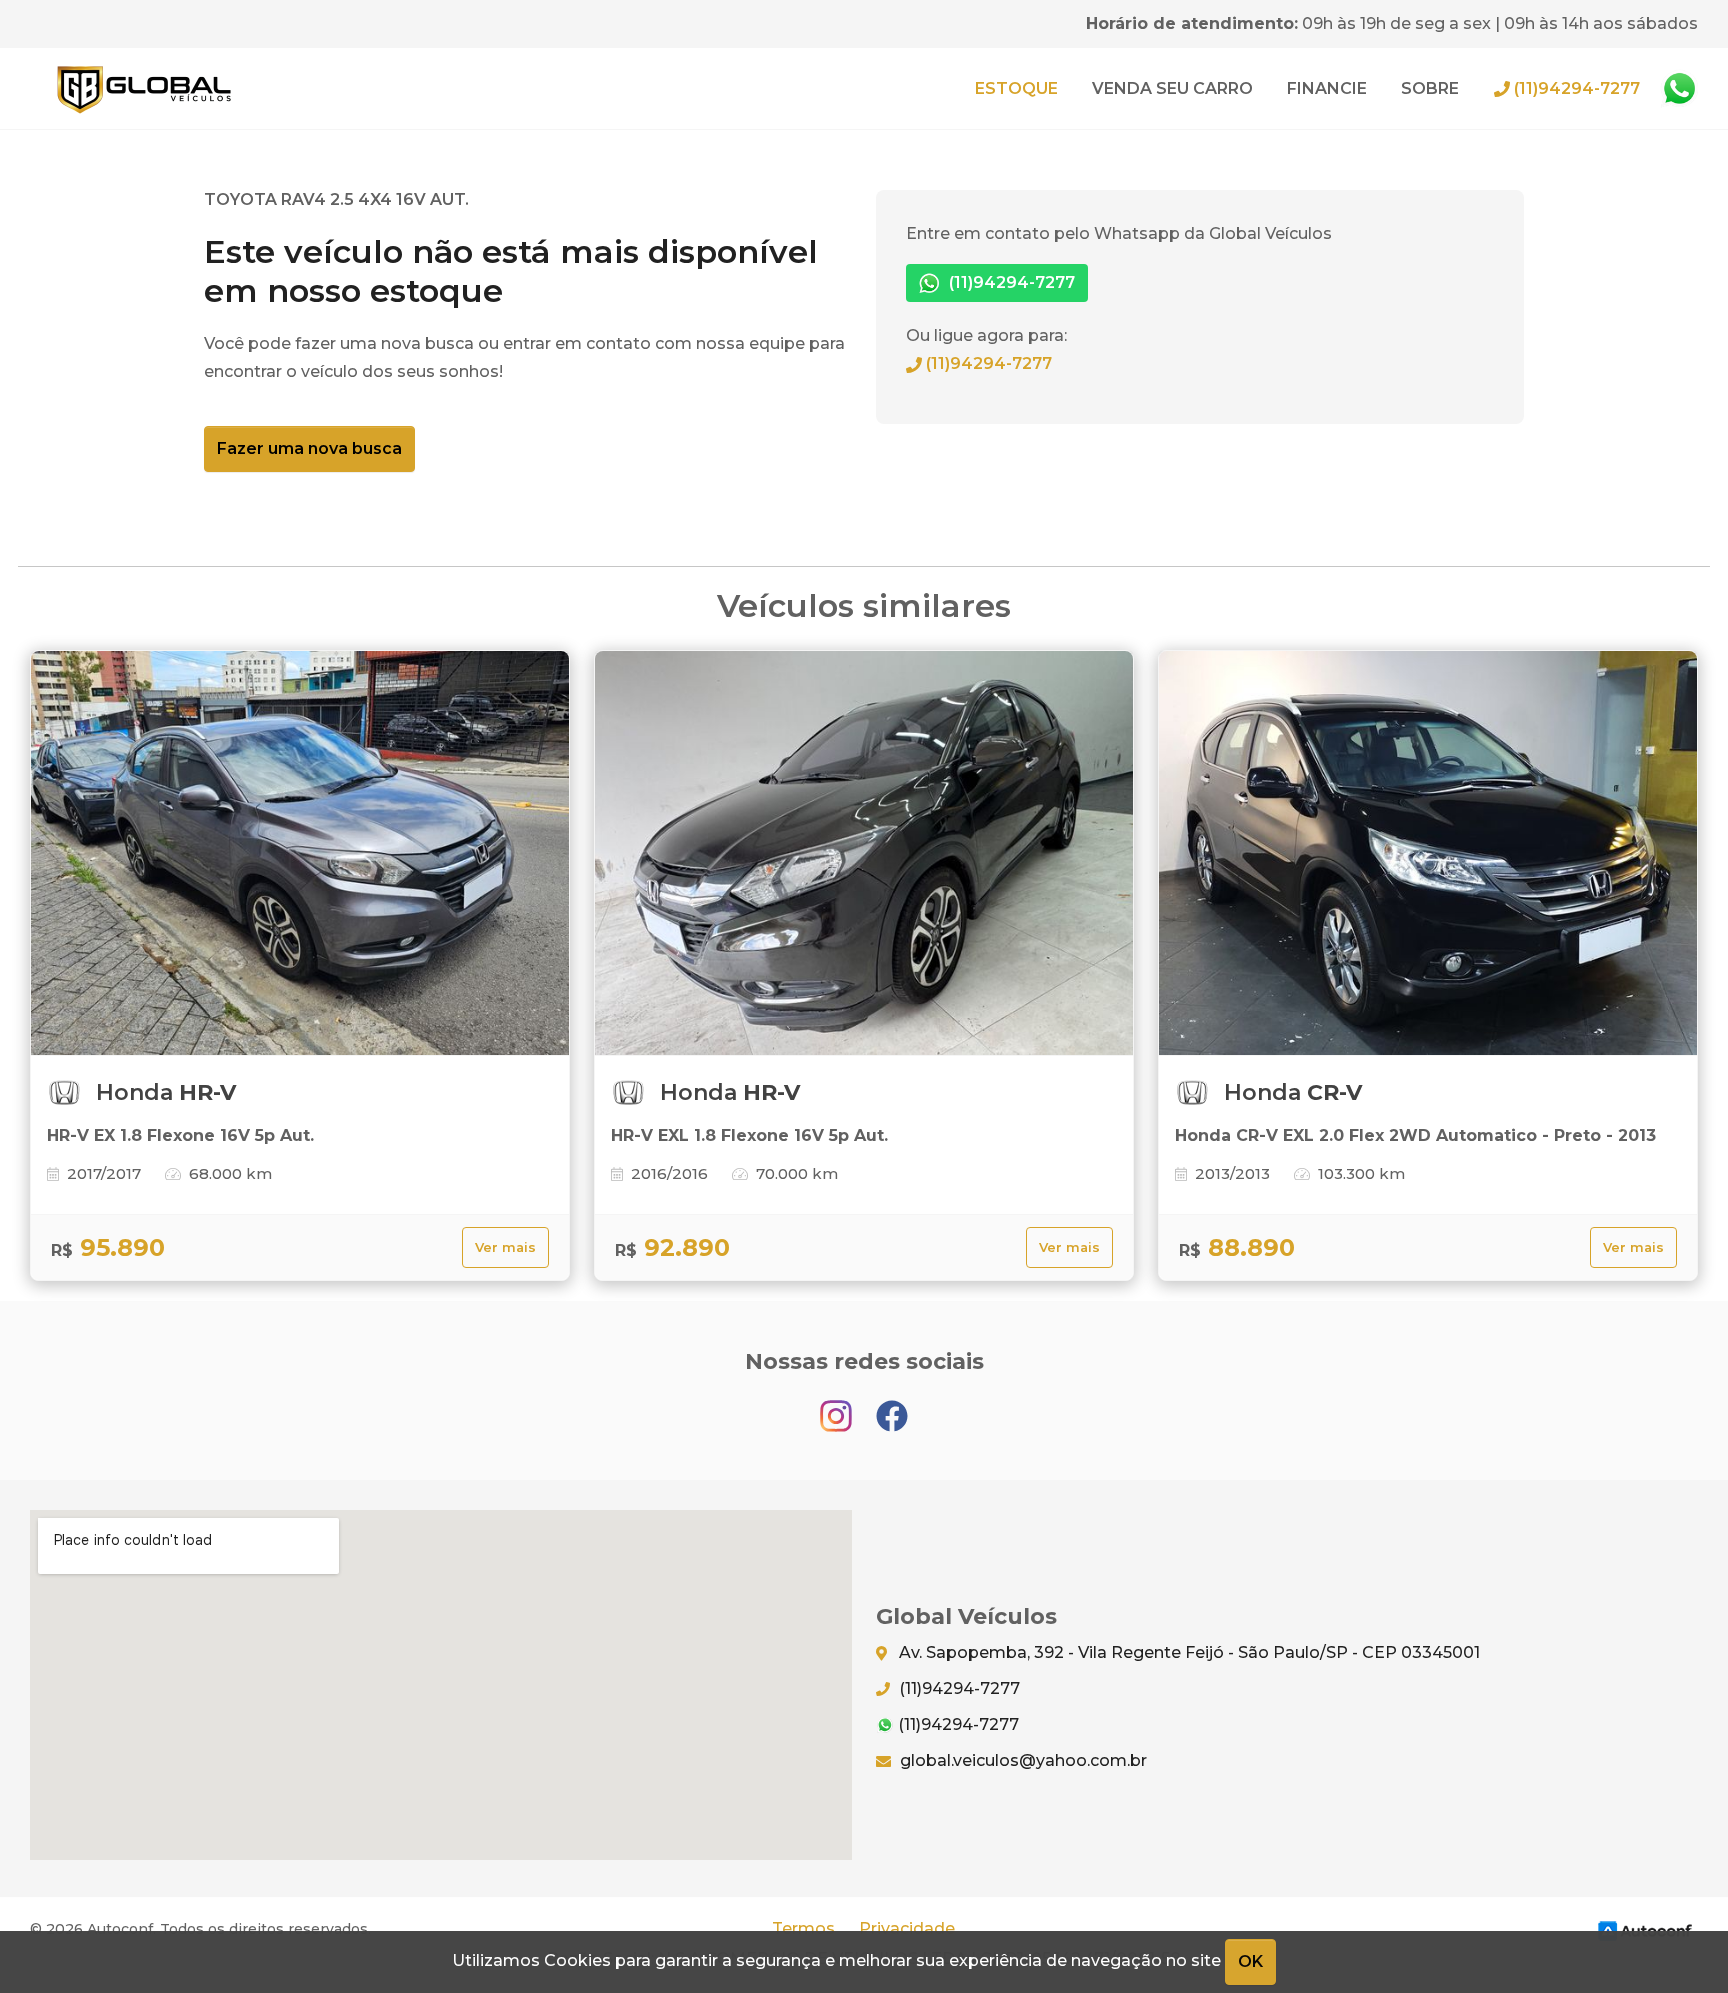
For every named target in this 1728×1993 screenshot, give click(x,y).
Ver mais (505, 1247)
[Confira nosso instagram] (838, 1406)
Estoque (1016, 88)
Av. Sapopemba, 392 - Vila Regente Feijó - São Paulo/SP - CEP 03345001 (1187, 1652)
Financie (1327, 88)
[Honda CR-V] (1428, 853)
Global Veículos (144, 88)
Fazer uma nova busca (309, 448)
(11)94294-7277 (1575, 88)
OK (1250, 1961)
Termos (803, 1928)
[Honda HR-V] (300, 853)
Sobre (1430, 88)
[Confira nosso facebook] (892, 1406)
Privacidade (907, 1928)
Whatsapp (1679, 89)
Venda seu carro (1172, 88)
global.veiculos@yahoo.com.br (1021, 1760)
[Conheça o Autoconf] (1645, 1929)
